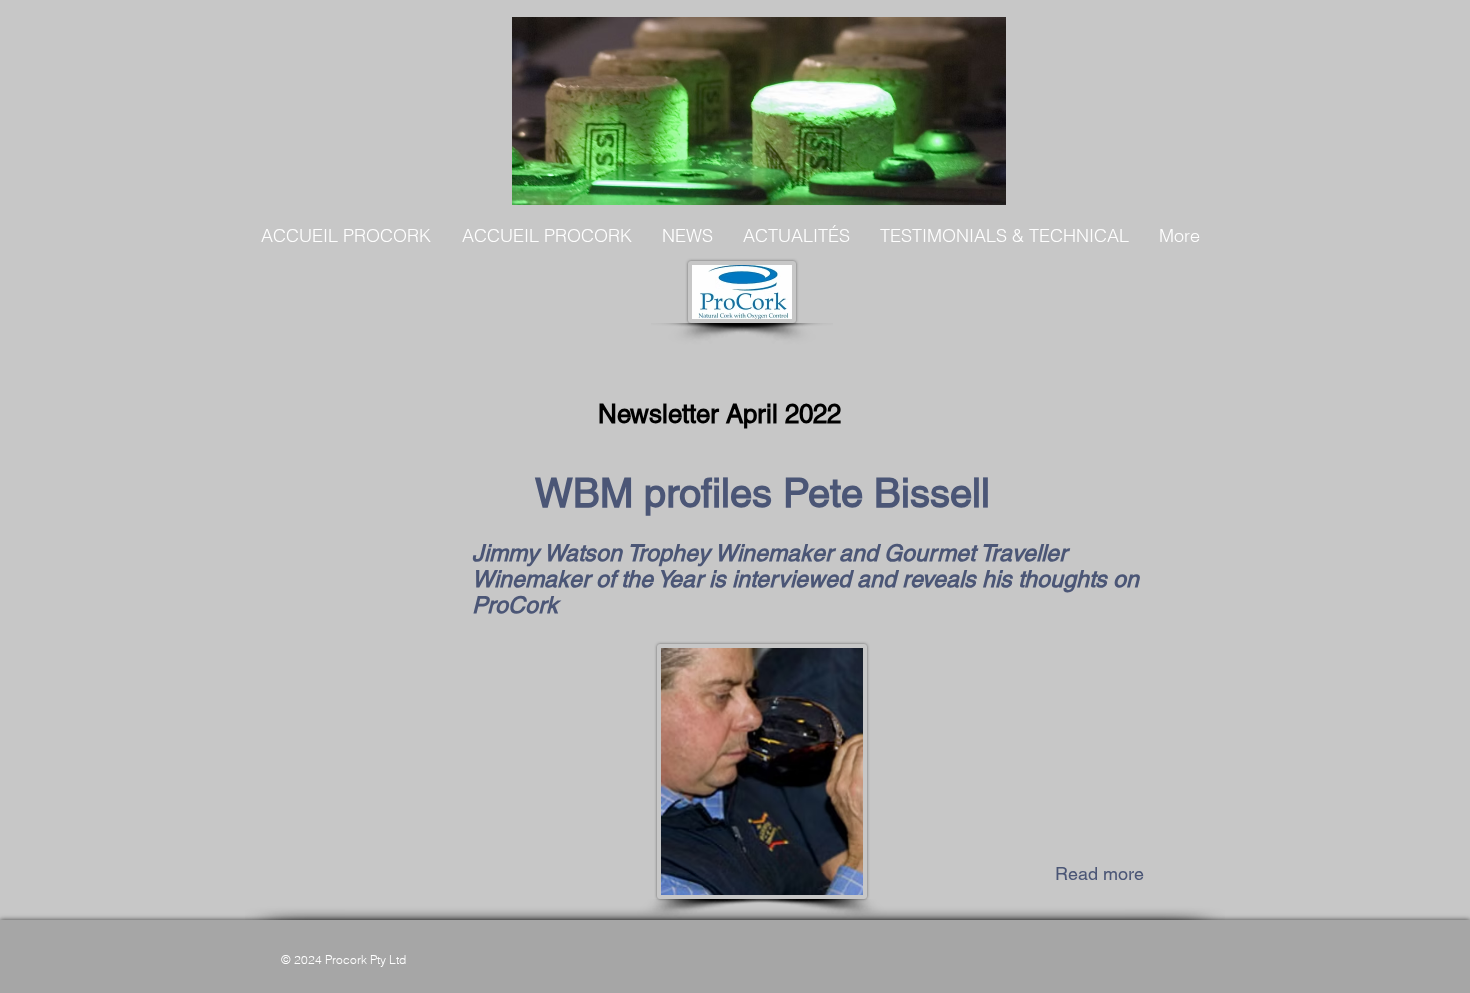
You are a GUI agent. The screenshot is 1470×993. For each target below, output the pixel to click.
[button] (687, 236)
